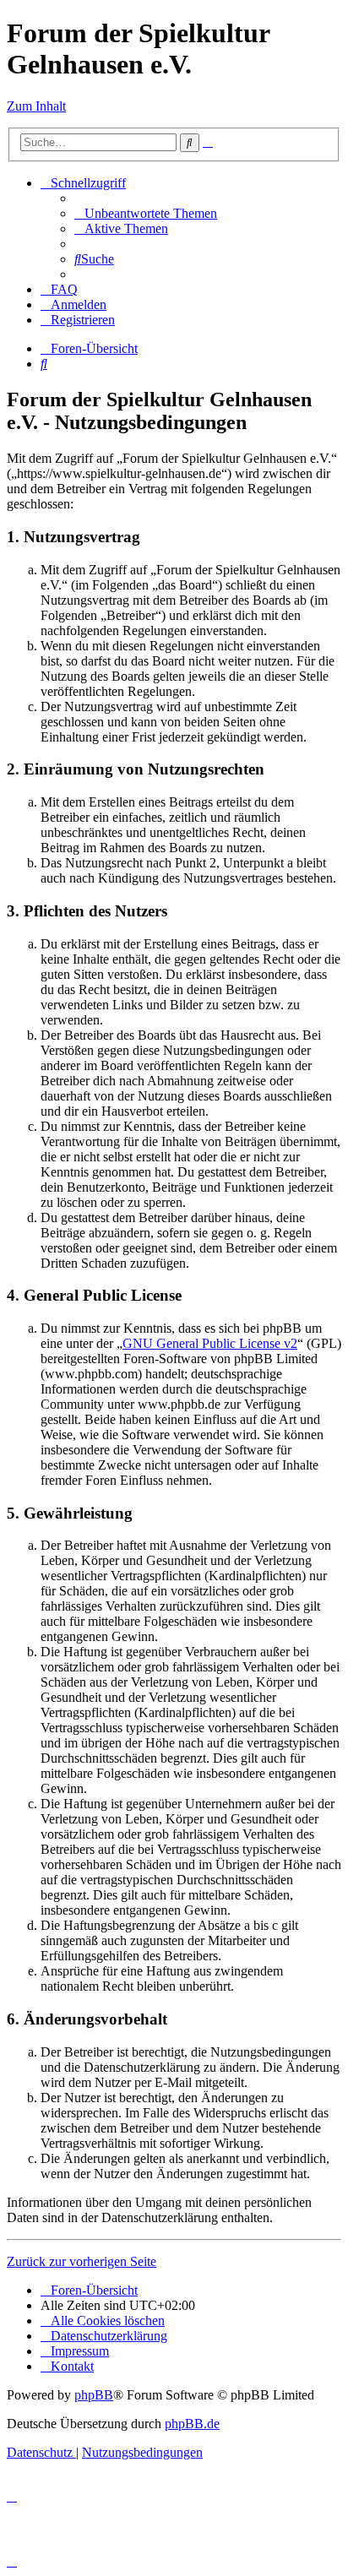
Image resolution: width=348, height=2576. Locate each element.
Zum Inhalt (36, 106)
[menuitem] (146, 213)
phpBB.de (192, 2424)
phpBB (94, 2395)
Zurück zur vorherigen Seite (82, 2261)
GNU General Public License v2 (210, 1343)
